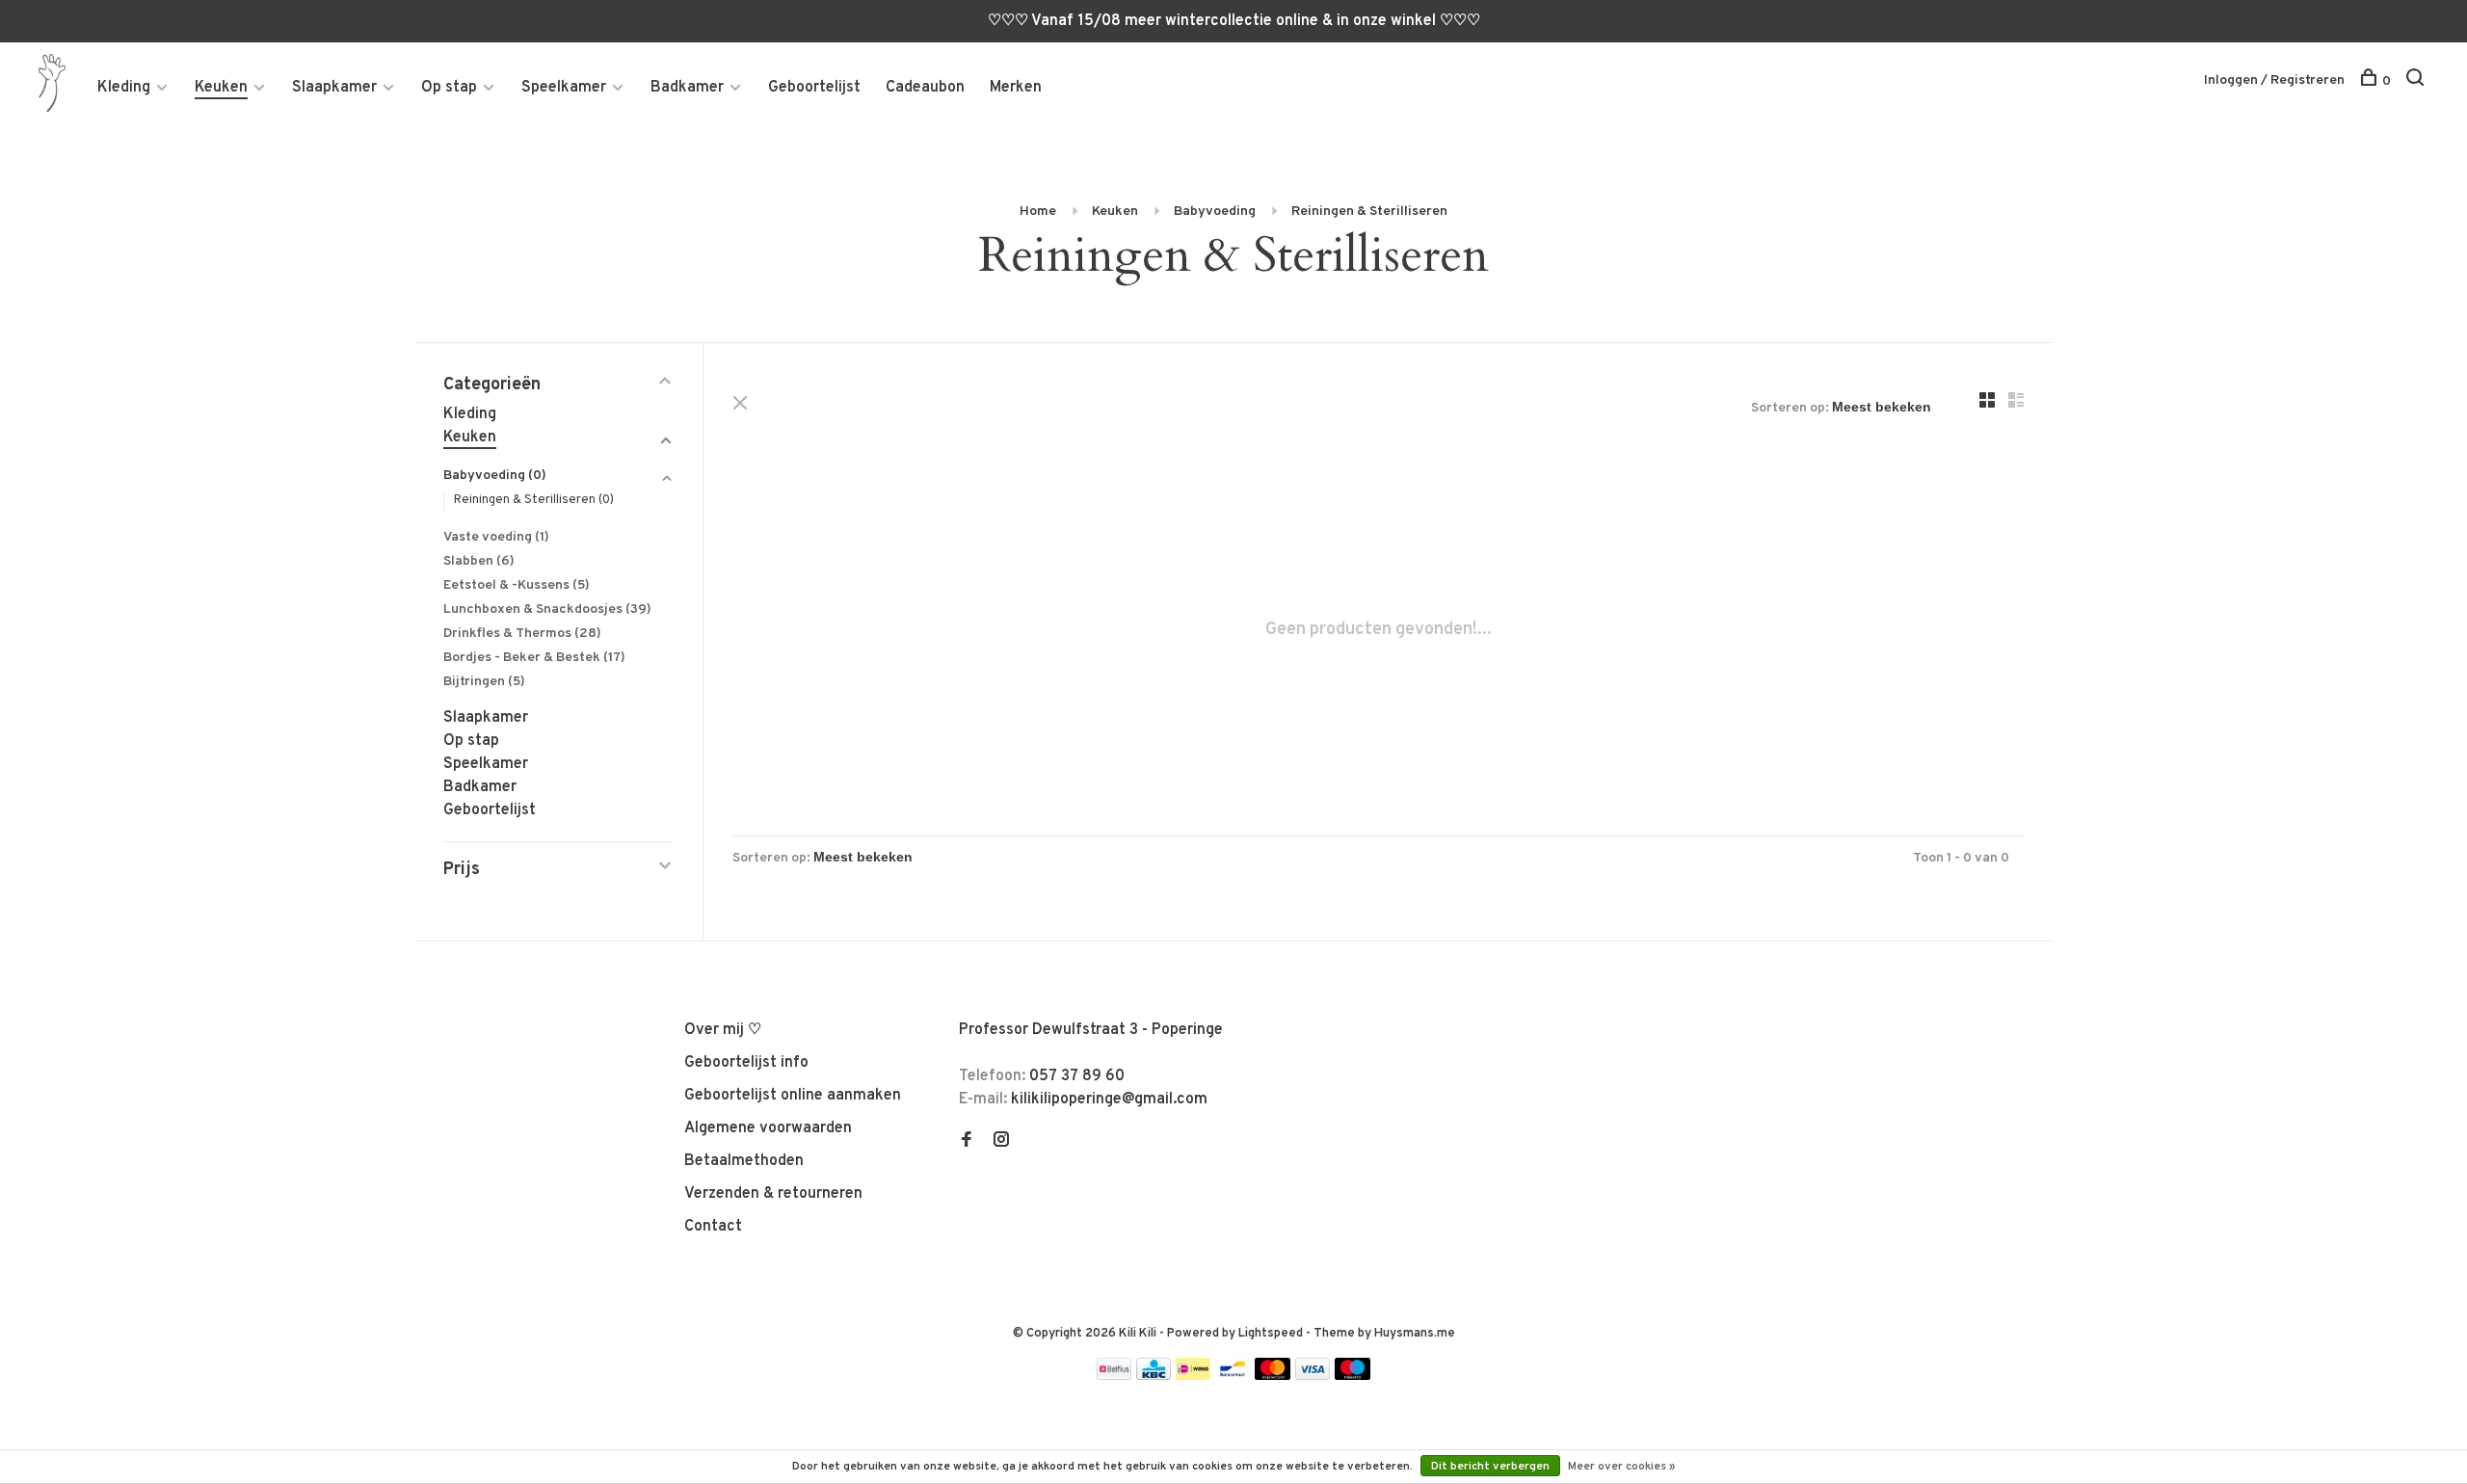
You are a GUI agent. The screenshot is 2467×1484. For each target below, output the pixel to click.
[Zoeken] (2417, 81)
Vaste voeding (496, 537)
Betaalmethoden (744, 1161)
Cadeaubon (925, 88)
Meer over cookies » (1622, 1467)
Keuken (221, 88)
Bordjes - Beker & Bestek (534, 658)
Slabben (479, 561)
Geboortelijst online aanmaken (793, 1096)
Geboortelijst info (746, 1063)
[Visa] (1313, 1376)
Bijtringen (484, 682)
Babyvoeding (1215, 212)
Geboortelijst (814, 88)
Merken (1016, 88)
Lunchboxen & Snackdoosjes (547, 609)
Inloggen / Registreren (2274, 80)
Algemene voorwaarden (768, 1128)
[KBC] (1154, 1376)
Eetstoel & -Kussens (517, 585)
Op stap (449, 88)
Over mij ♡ (723, 1030)
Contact (713, 1227)
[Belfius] (1114, 1376)
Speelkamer (564, 88)
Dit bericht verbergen (1490, 1467)
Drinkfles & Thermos (522, 634)
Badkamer (687, 88)
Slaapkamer (334, 88)
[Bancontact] (1233, 1376)
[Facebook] (967, 1142)
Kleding (124, 88)
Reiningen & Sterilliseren (1369, 212)
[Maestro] (1353, 1376)
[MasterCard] (1273, 1376)
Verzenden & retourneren (773, 1194)
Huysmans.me (1415, 1334)
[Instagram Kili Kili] (1001, 1142)
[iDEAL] (1193, 1376)
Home (1038, 212)
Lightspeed (1271, 1334)
